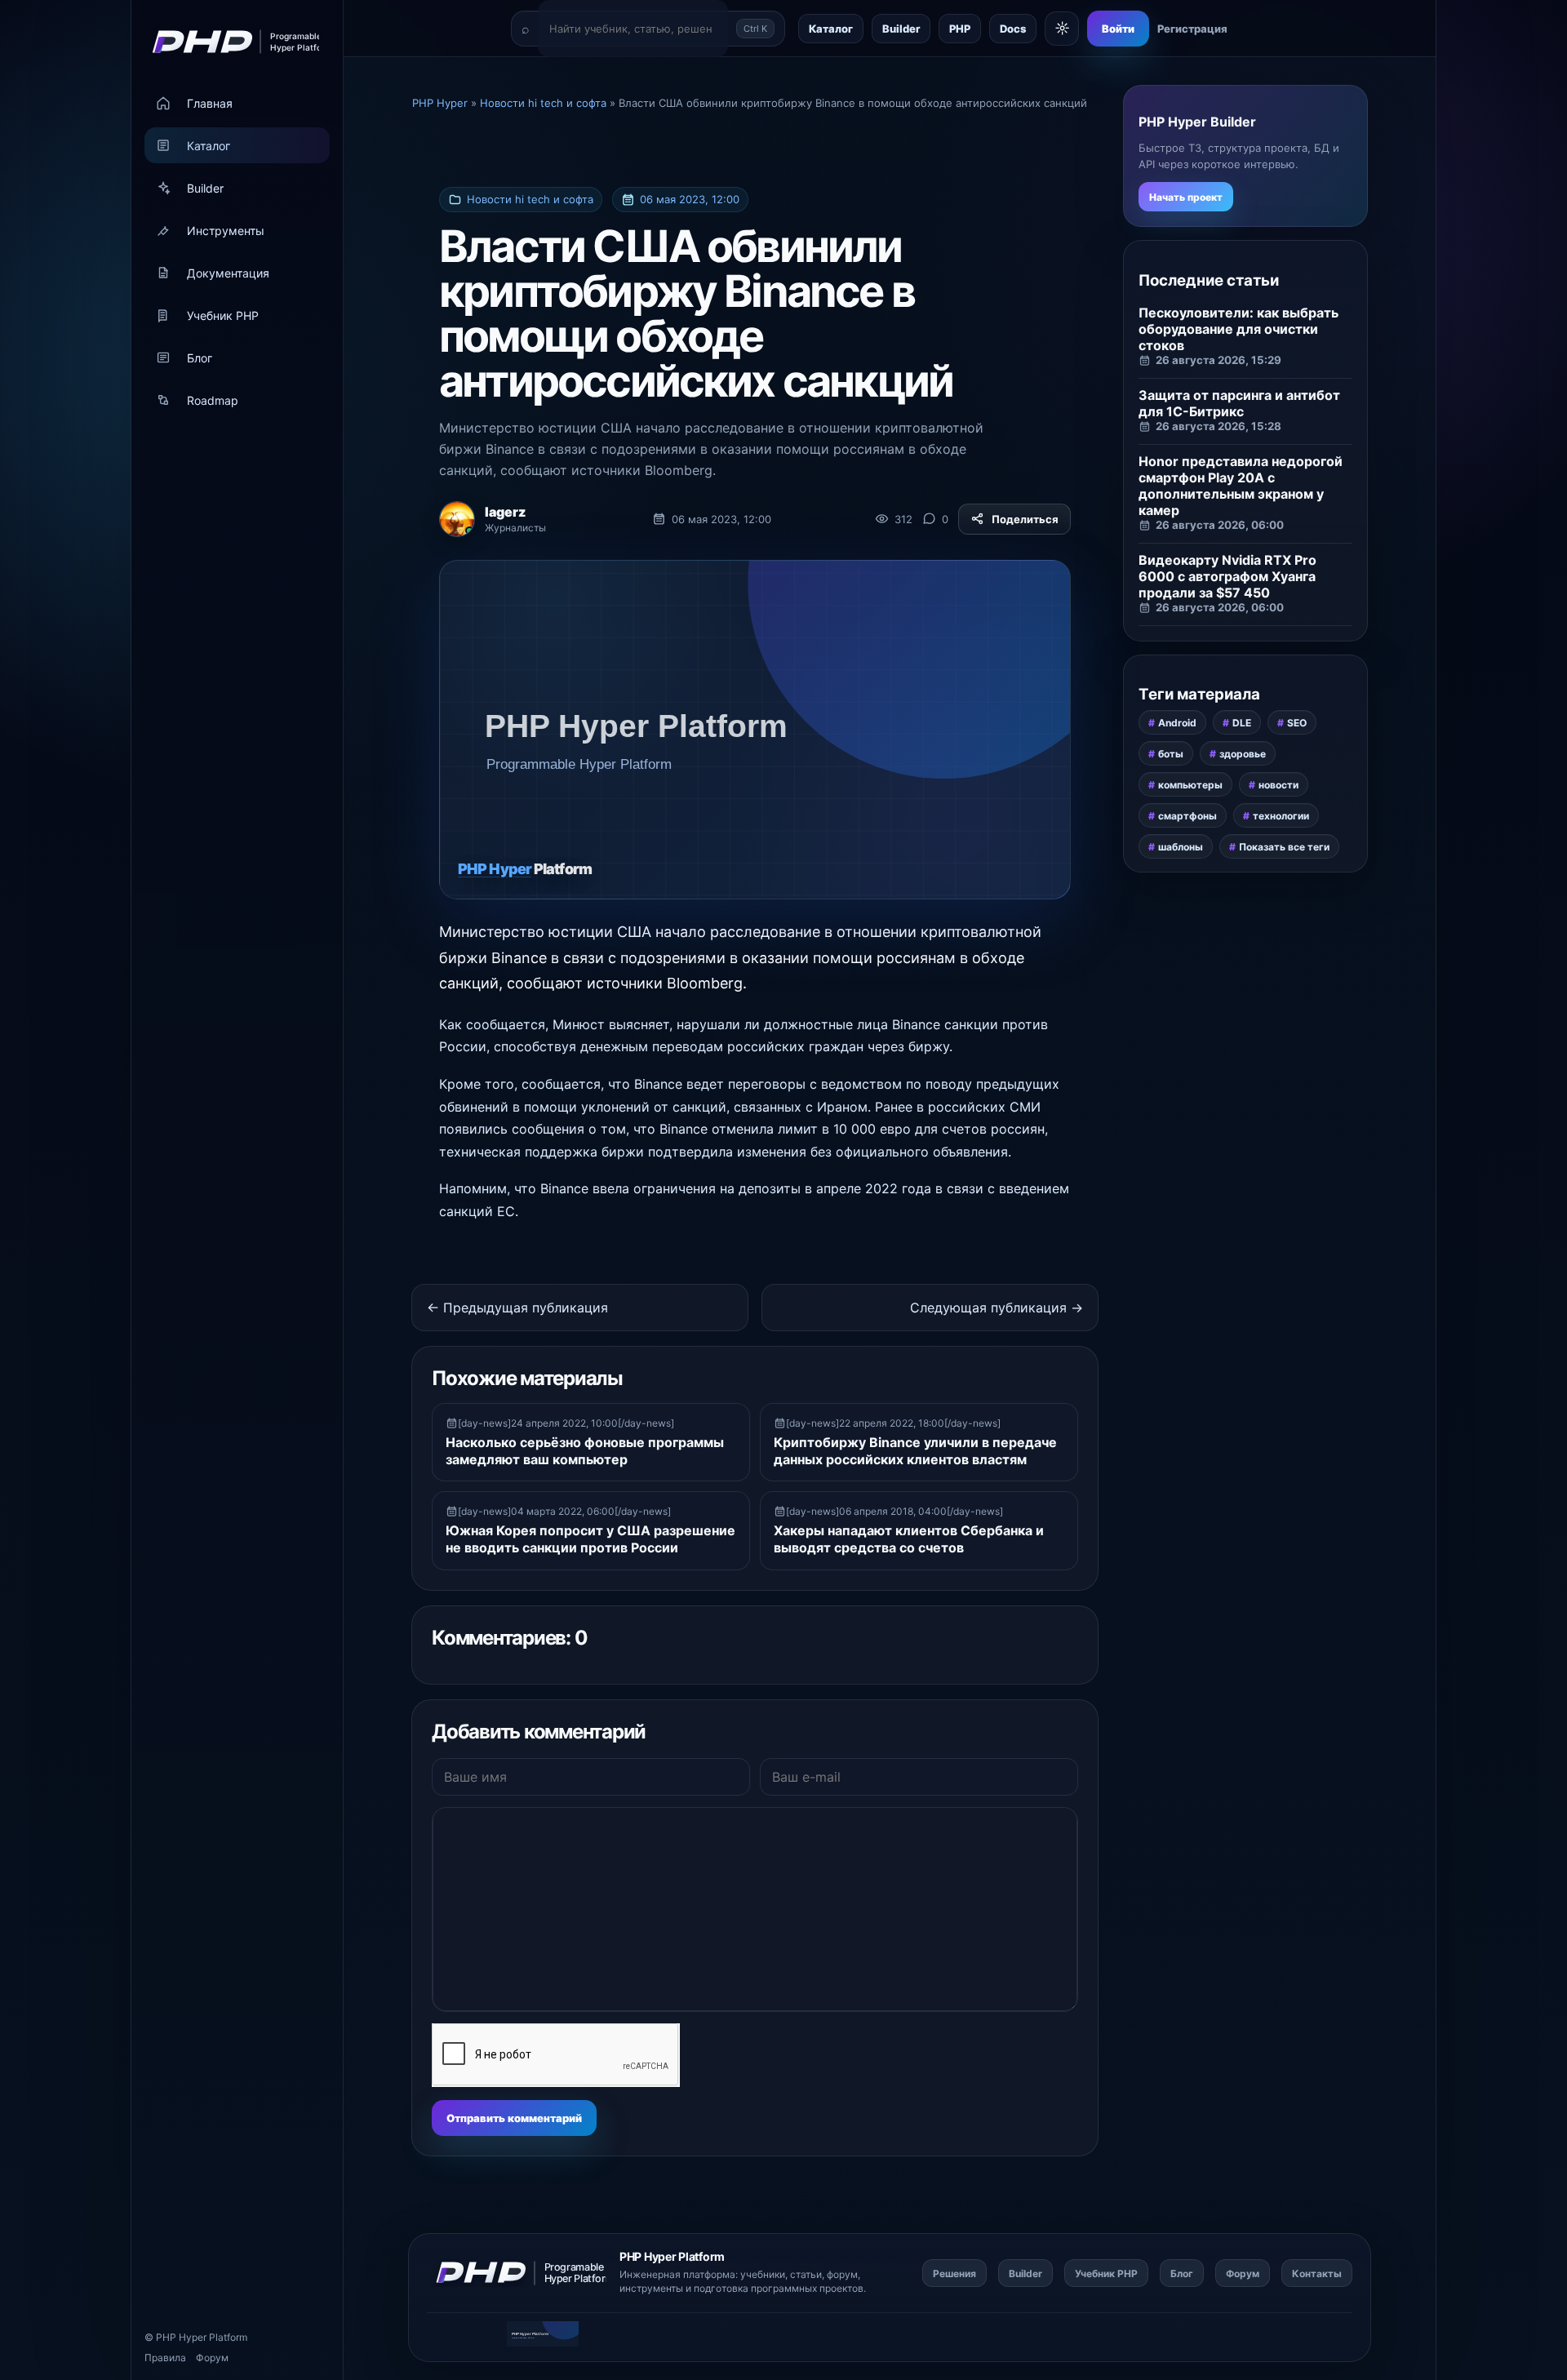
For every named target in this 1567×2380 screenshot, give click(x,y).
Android (1177, 723)
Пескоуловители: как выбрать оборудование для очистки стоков (1239, 329)
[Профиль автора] (457, 519)
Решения (954, 2273)
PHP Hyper (181, 2337)
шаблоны (1181, 847)
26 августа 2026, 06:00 (1220, 525)
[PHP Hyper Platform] (230, 42)
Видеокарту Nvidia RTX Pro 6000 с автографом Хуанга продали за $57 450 (1227, 576)
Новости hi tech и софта (530, 199)
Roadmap (213, 400)
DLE (1242, 723)
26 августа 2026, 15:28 (1219, 426)
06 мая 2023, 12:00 (690, 199)
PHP (960, 29)
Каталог (209, 146)
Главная (210, 103)
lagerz (505, 512)
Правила (165, 2358)
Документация (228, 273)
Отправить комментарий (514, 2118)
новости (1278, 785)
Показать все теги (1284, 847)
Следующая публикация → (997, 1308)
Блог (200, 358)
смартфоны (1187, 816)
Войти (1118, 29)
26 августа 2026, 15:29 (1219, 360)
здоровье (1243, 754)
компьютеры (1190, 785)
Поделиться (1025, 519)
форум (842, 2274)
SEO (1297, 723)
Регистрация (1192, 29)
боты (1171, 754)
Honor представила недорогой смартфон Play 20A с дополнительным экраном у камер (1241, 486)
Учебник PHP (223, 315)
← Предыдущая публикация (517, 1308)
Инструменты (226, 231)
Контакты (1317, 2273)
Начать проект (1186, 197)
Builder (205, 188)
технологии (1281, 816)
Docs (1013, 29)
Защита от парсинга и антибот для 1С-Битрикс (1239, 403)
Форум (212, 2358)
